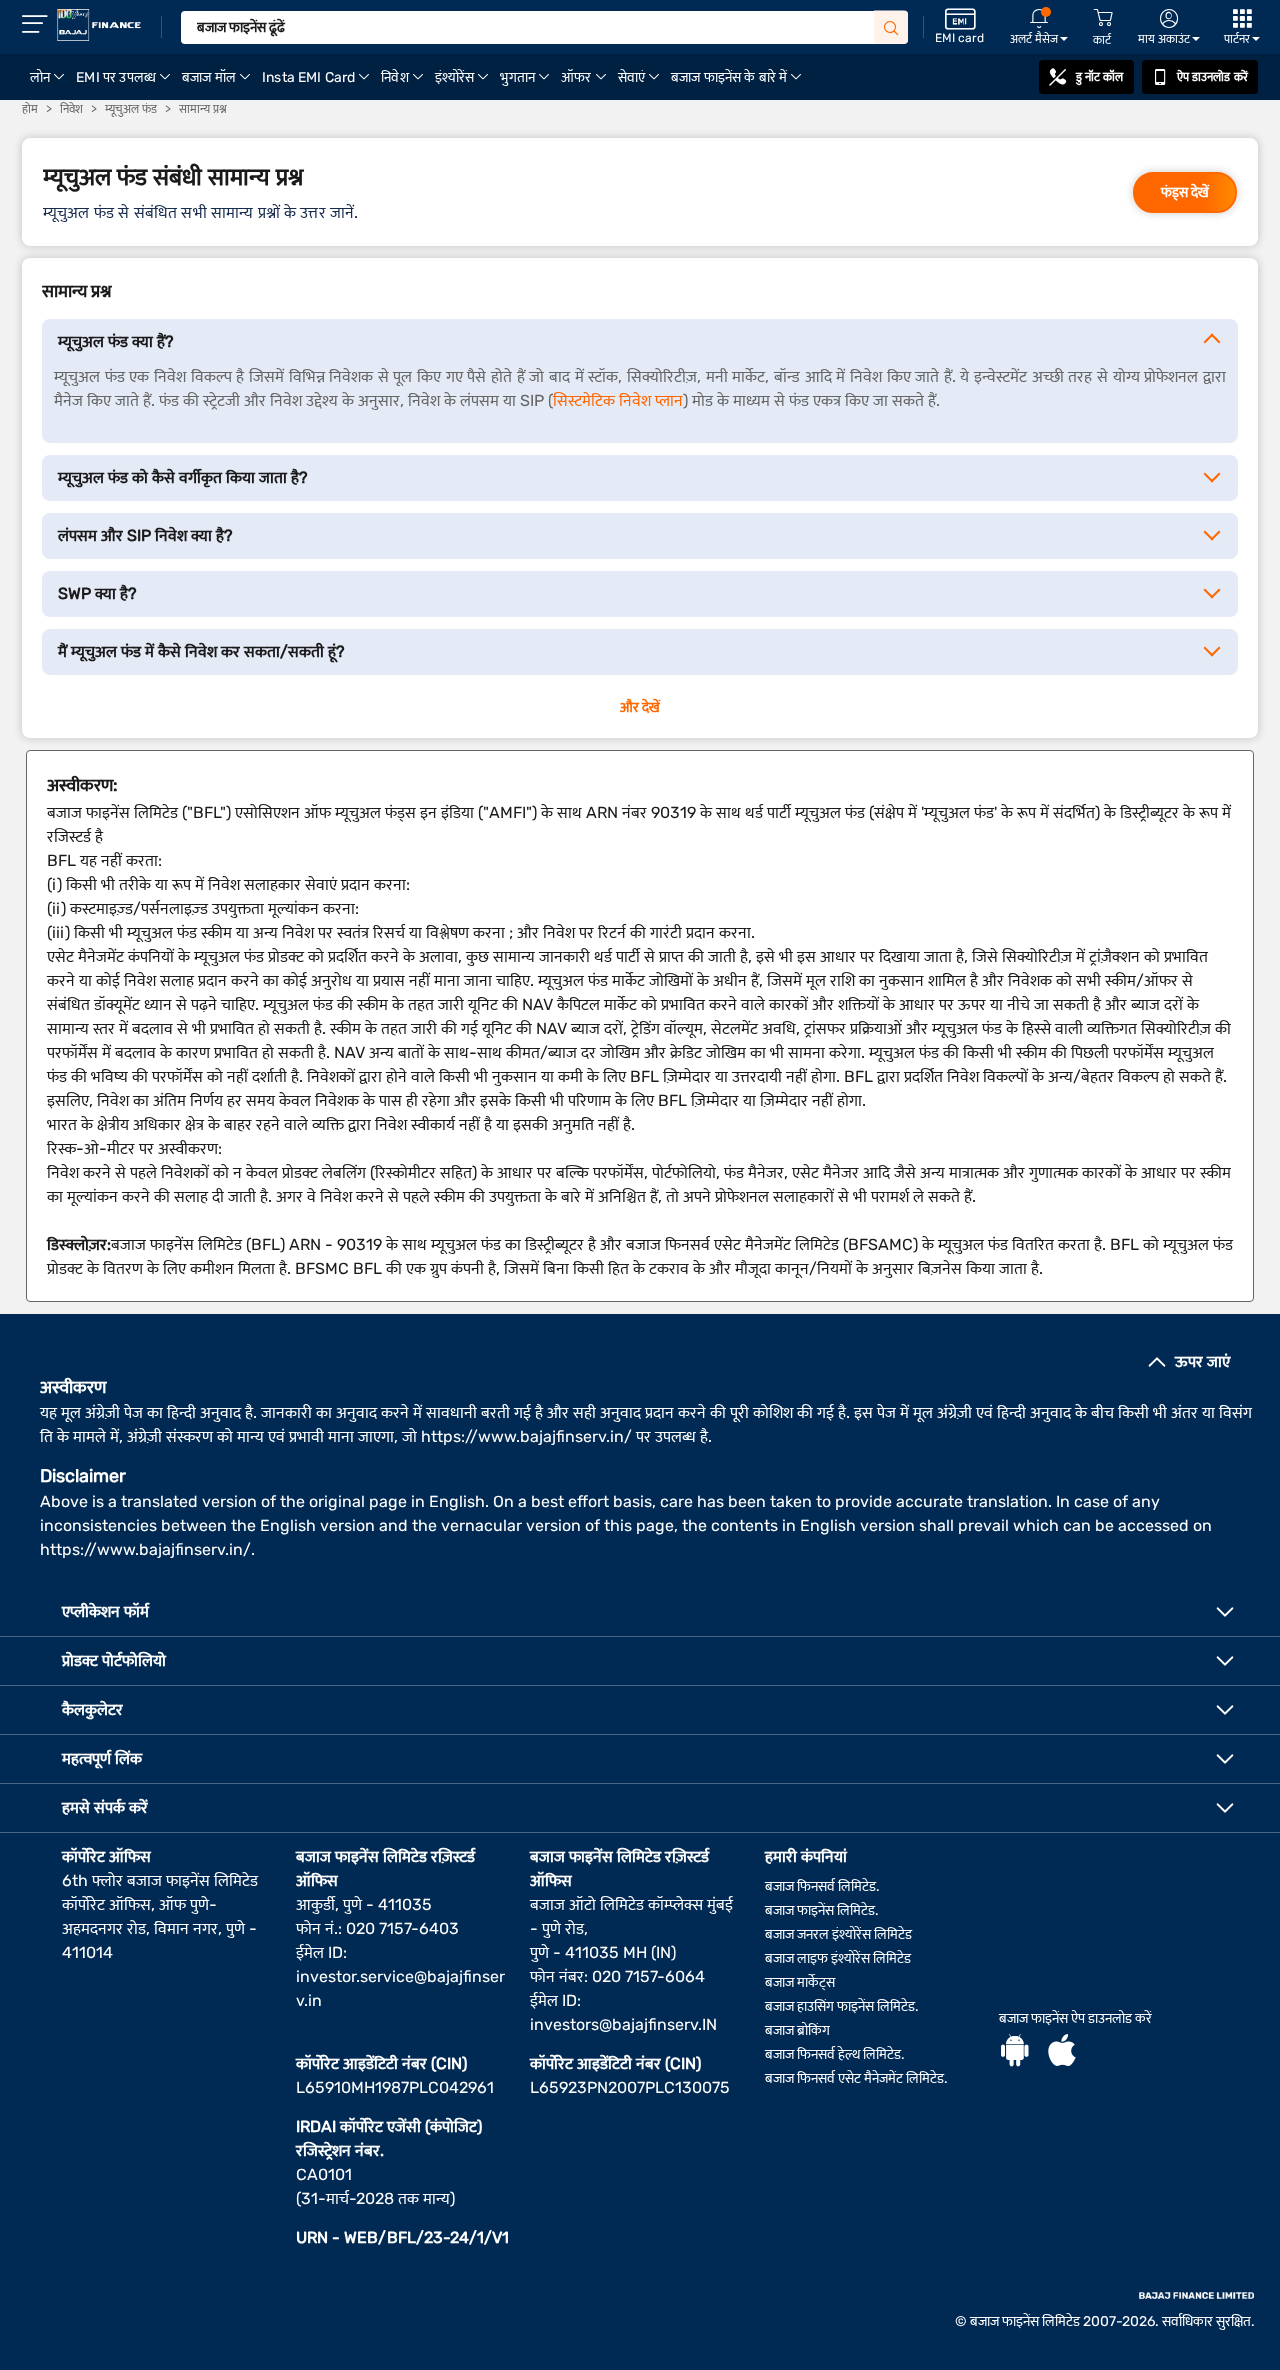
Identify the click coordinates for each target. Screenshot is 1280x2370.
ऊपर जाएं (1202, 1361)
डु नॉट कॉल (1100, 77)
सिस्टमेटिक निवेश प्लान (618, 400)
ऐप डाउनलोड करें (1212, 77)
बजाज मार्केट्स (800, 1982)
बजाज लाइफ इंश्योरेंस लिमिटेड (838, 1958)
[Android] (1015, 2053)
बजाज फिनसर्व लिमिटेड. (822, 1886)
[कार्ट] (1103, 18)
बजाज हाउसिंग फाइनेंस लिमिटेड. (842, 2006)
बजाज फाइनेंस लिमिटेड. (822, 1910)
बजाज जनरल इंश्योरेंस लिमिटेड (838, 1934)
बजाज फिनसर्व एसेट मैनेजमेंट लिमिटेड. (856, 2078)
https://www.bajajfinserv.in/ (526, 1436)
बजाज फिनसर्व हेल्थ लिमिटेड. (835, 2054)
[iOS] (1062, 2053)
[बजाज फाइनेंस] (99, 25)
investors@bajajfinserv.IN (623, 2024)
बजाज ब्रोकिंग (797, 2030)
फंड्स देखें (1185, 192)
